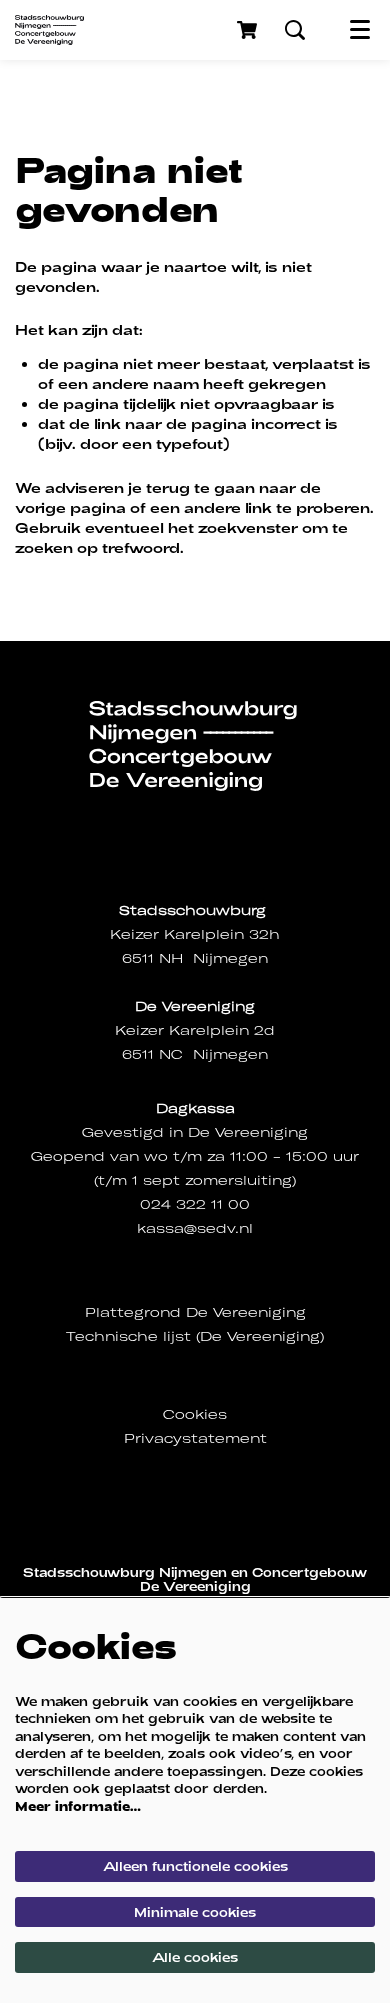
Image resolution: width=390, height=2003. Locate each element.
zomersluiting (238, 1180)
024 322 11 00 (195, 1204)
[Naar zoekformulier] (295, 30)
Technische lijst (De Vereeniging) (195, 1336)
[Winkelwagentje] (249, 30)
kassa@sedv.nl (195, 1228)
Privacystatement (195, 1438)
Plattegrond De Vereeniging (195, 1312)
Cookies (195, 1414)
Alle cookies (195, 1957)
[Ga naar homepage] (49, 30)
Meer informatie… (78, 1806)
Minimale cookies (195, 1912)
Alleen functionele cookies (195, 1866)
